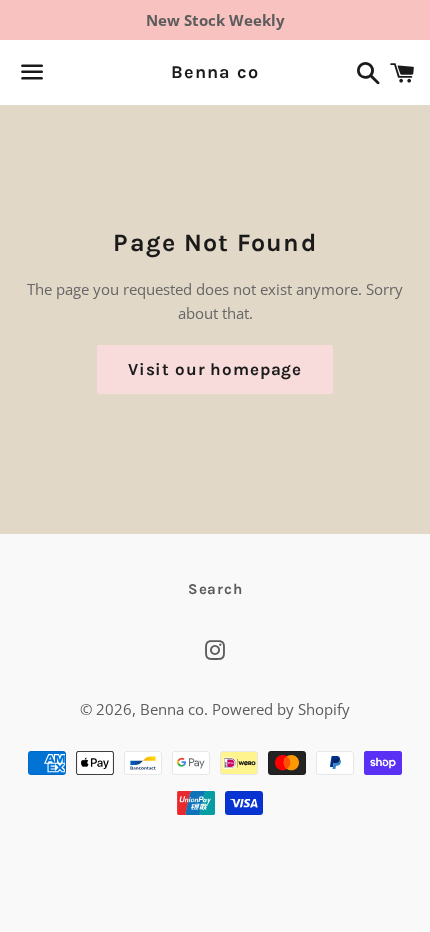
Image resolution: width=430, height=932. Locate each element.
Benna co (214, 72)
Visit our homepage (215, 369)
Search (215, 589)
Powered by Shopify (281, 709)
